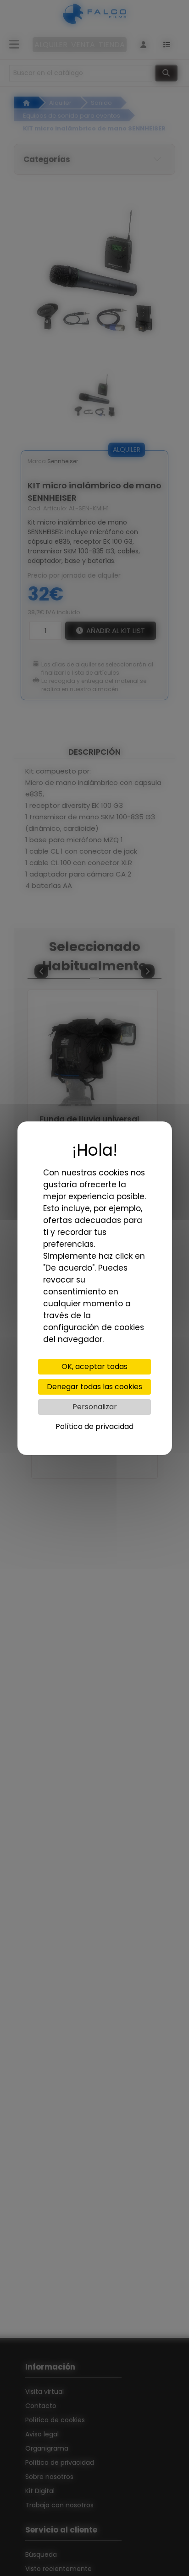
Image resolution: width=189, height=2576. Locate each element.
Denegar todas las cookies (94, 1387)
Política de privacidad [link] (94, 1426)
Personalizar (95, 1407)
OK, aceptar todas (94, 1366)
